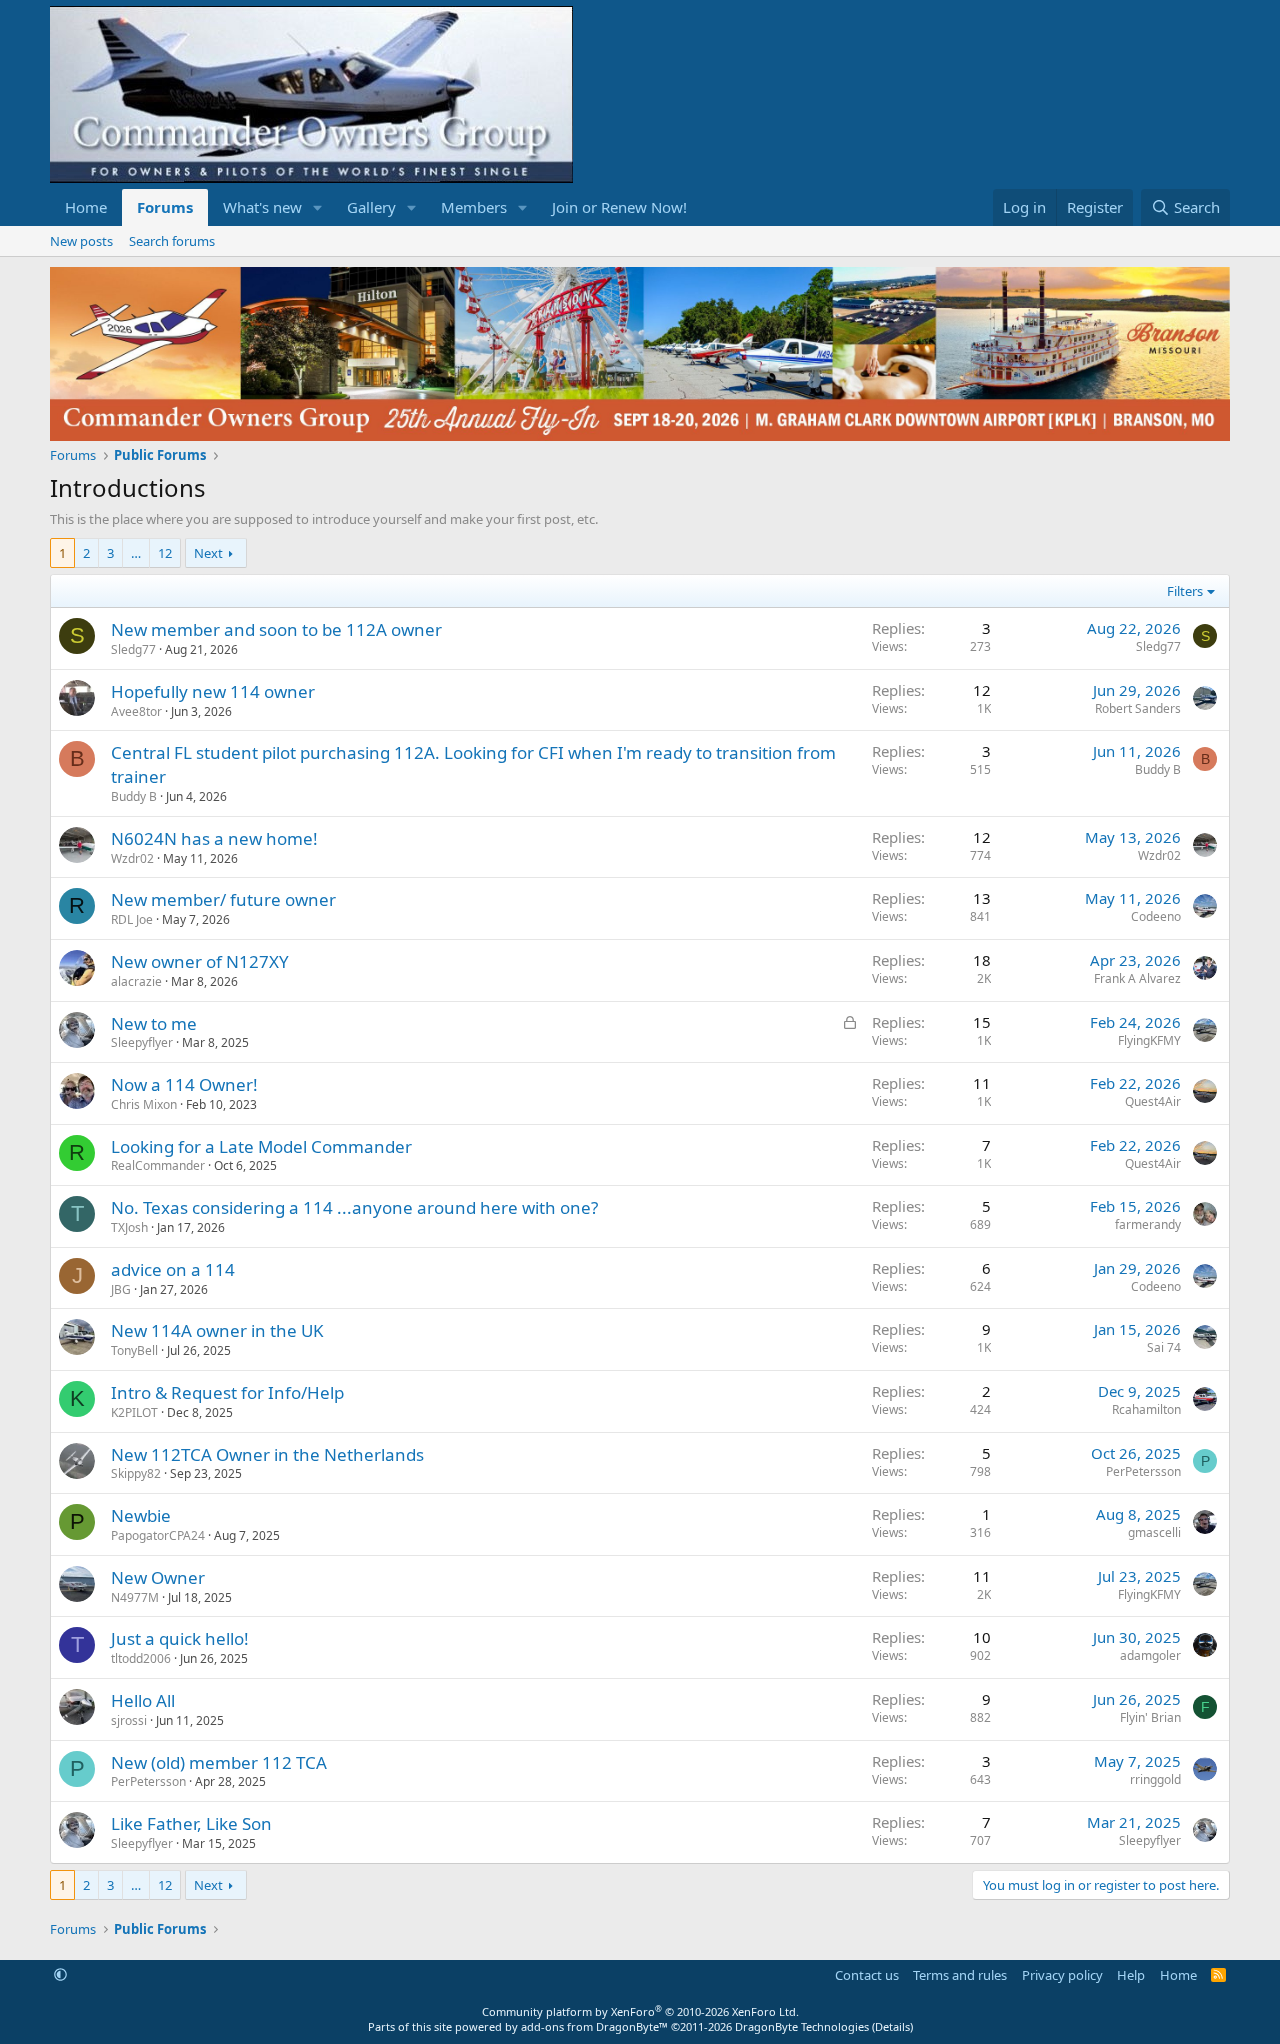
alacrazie (136, 981)
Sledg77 (133, 649)
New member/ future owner (223, 899)
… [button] (136, 553)
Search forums (172, 241)
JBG (121, 1289)
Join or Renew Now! (619, 207)
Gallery (371, 207)
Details (892, 2026)
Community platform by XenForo (640, 2011)
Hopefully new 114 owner (213, 691)
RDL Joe (132, 919)
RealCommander (158, 1165)
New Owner (158, 1577)
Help (1131, 1975)
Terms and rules (960, 1975)
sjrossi (129, 1720)
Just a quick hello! (180, 1638)
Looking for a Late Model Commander (261, 1146)
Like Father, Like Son (191, 1823)
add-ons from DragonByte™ (594, 2026)
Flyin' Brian (1150, 1717)
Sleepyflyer (142, 1042)
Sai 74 (1164, 1347)
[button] (318, 207)
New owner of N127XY (200, 961)
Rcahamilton (1146, 1409)
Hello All (143, 1700)
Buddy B (134, 796)
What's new (262, 207)
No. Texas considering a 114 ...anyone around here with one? (354, 1207)
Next (208, 553)
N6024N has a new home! (214, 838)
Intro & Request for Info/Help (227, 1392)
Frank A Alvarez (1137, 978)
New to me (154, 1023)
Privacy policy (1062, 1975)
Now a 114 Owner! (184, 1084)
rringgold (1155, 1779)
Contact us (867, 1975)
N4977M (135, 1597)
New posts (81, 241)
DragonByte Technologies (802, 2026)
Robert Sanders (1138, 708)
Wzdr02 (132, 858)
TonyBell (134, 1350)
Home (86, 207)
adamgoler (1150, 1655)
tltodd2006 (141, 1658)
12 (165, 553)
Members (474, 207)
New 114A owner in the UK (217, 1330)
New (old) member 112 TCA (219, 1762)
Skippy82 (136, 1473)
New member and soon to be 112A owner (276, 629)
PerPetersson (1143, 1471)
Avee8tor (136, 711)
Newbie (141, 1515)
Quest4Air (1153, 1101)
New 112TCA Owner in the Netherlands (267, 1454)
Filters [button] (1185, 591)
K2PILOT (134, 1412)
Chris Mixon (144, 1104)
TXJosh (129, 1227)
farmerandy (1148, 1224)
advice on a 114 (173, 1269)
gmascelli (1154, 1532)
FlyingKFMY (1149, 1040)
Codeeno (1156, 916)
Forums (165, 207)
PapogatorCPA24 (158, 1535)
